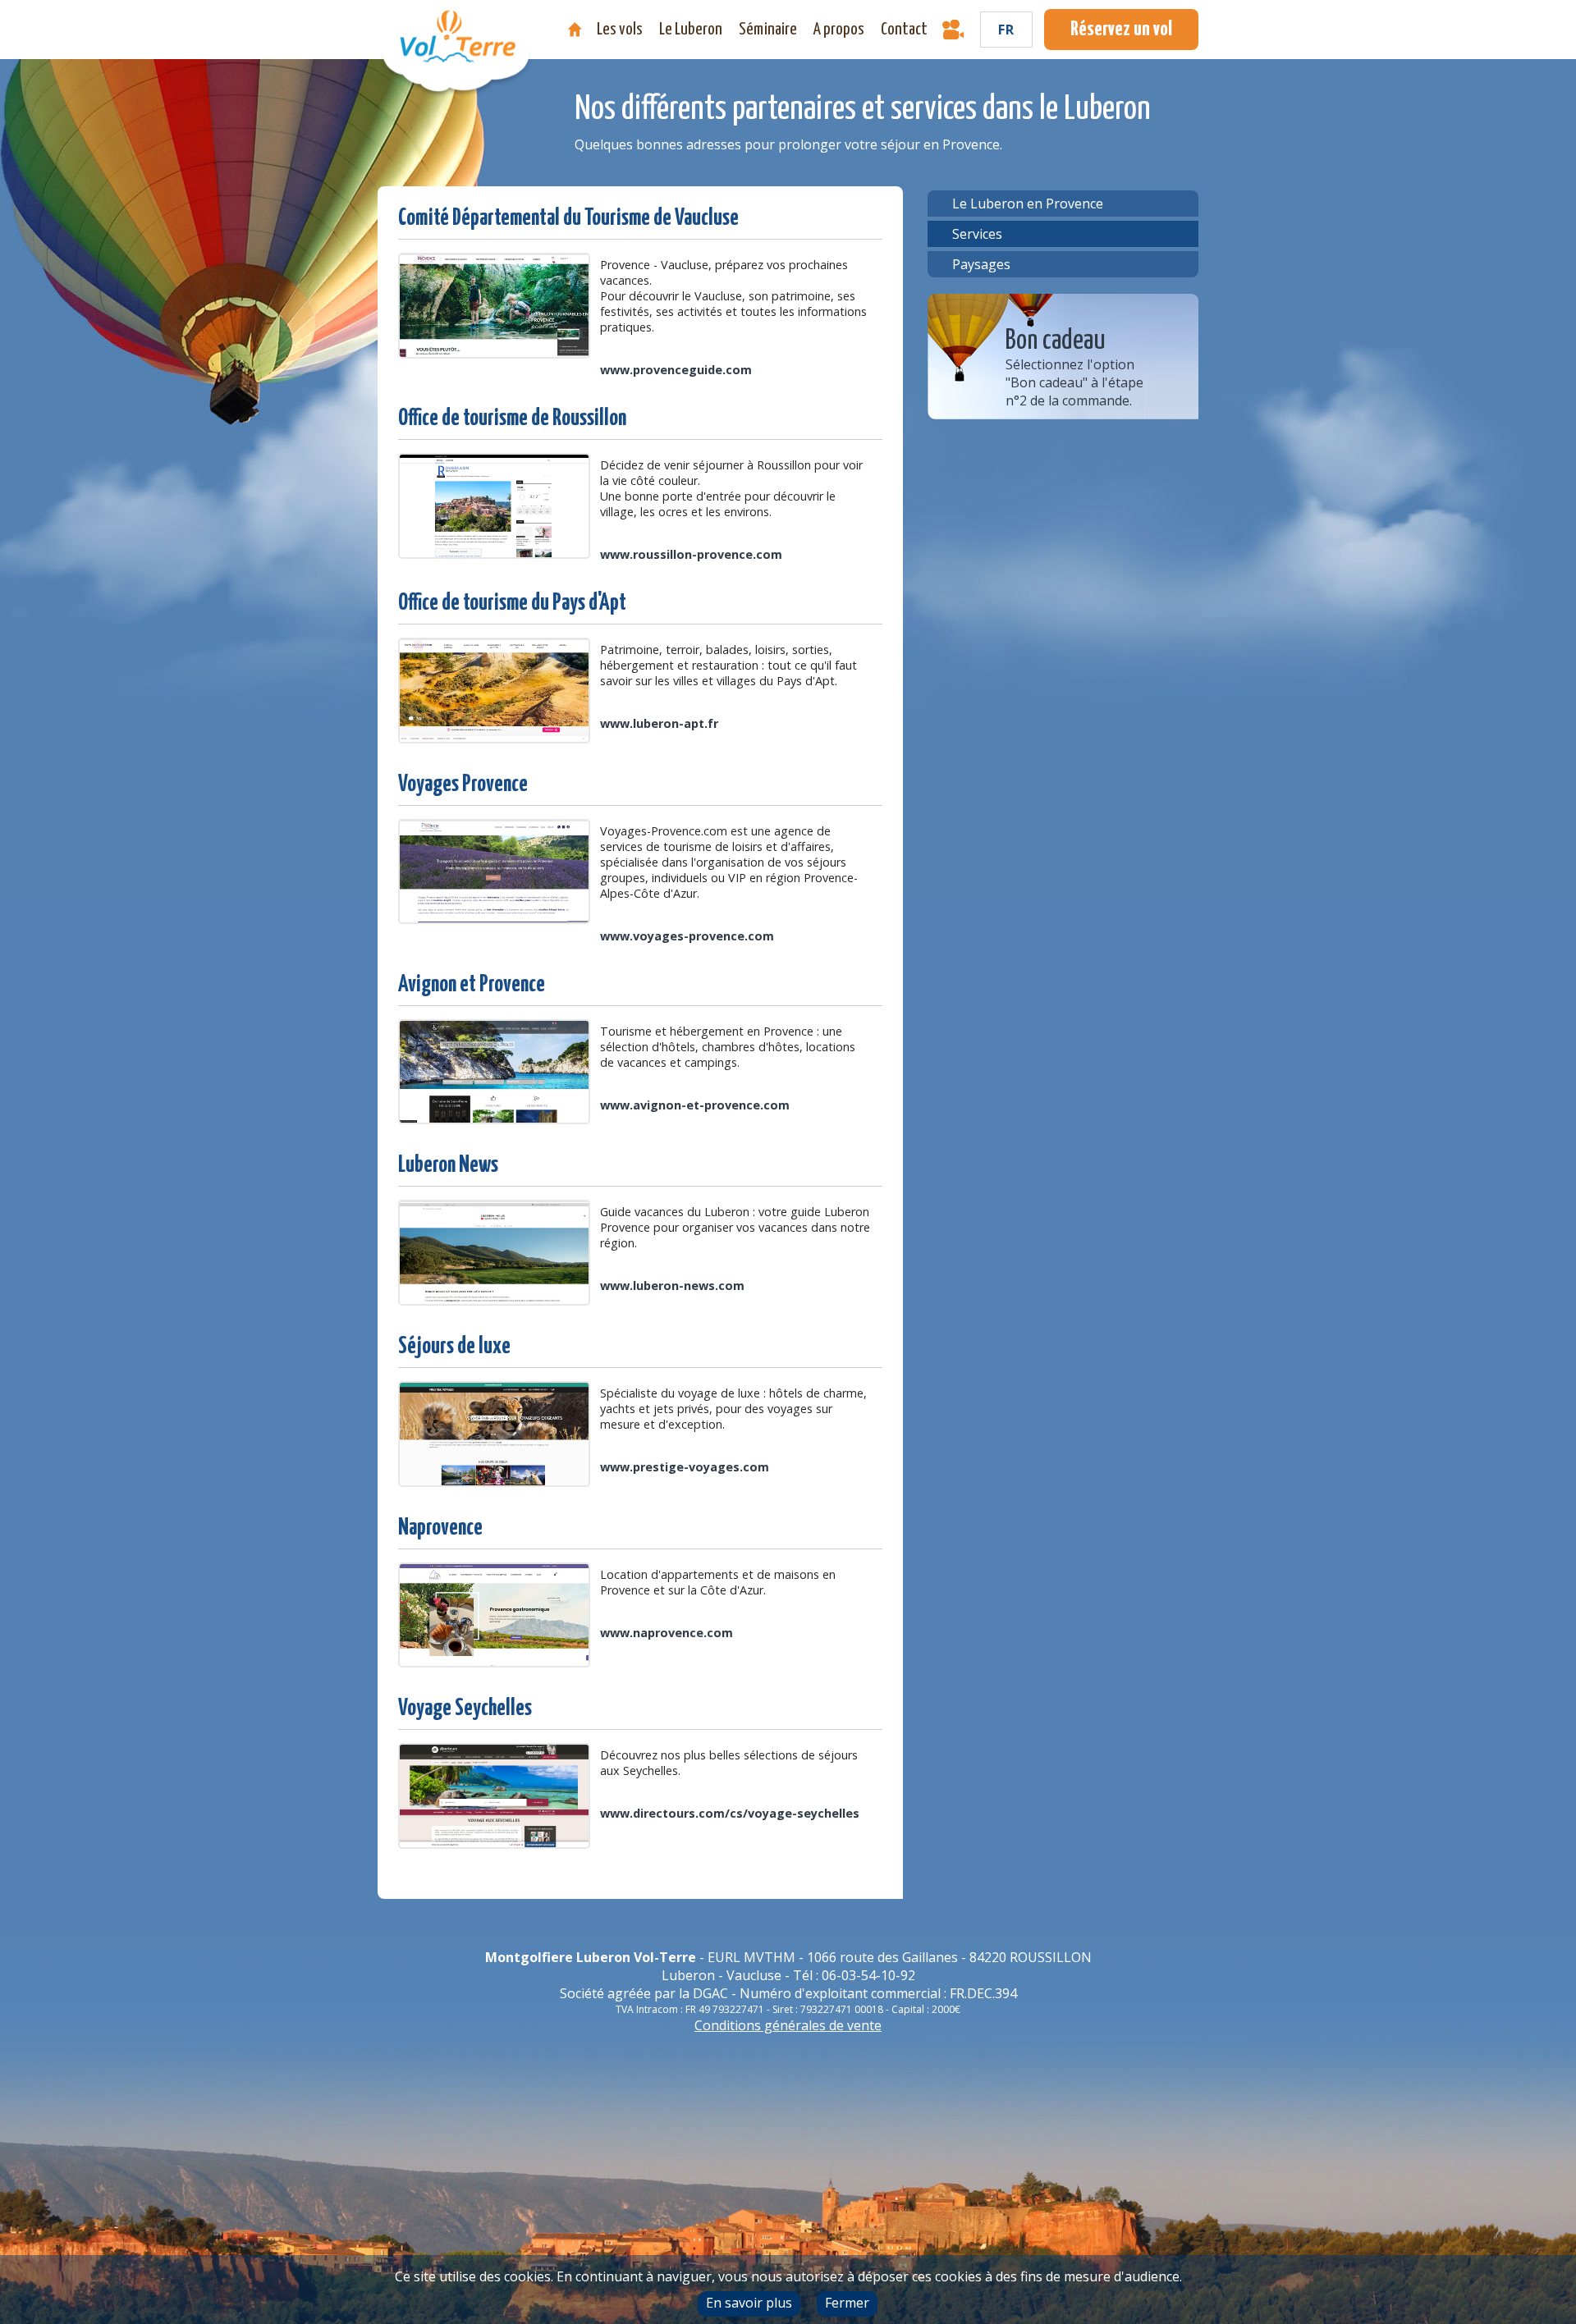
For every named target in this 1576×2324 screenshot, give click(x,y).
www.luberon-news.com (672, 1286)
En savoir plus (749, 2303)
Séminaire (768, 30)
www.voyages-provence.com (687, 936)
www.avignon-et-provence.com (695, 1105)
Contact (904, 30)
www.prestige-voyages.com (685, 1467)
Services (977, 234)
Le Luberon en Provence (1028, 204)
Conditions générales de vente (788, 2025)
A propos (839, 30)
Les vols (620, 30)
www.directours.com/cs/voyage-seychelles (730, 1813)
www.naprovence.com (667, 1633)
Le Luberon (691, 30)
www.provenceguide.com (676, 370)
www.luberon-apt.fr (659, 723)
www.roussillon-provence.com (691, 554)
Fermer (847, 2303)
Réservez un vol (1121, 30)
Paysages (981, 264)
